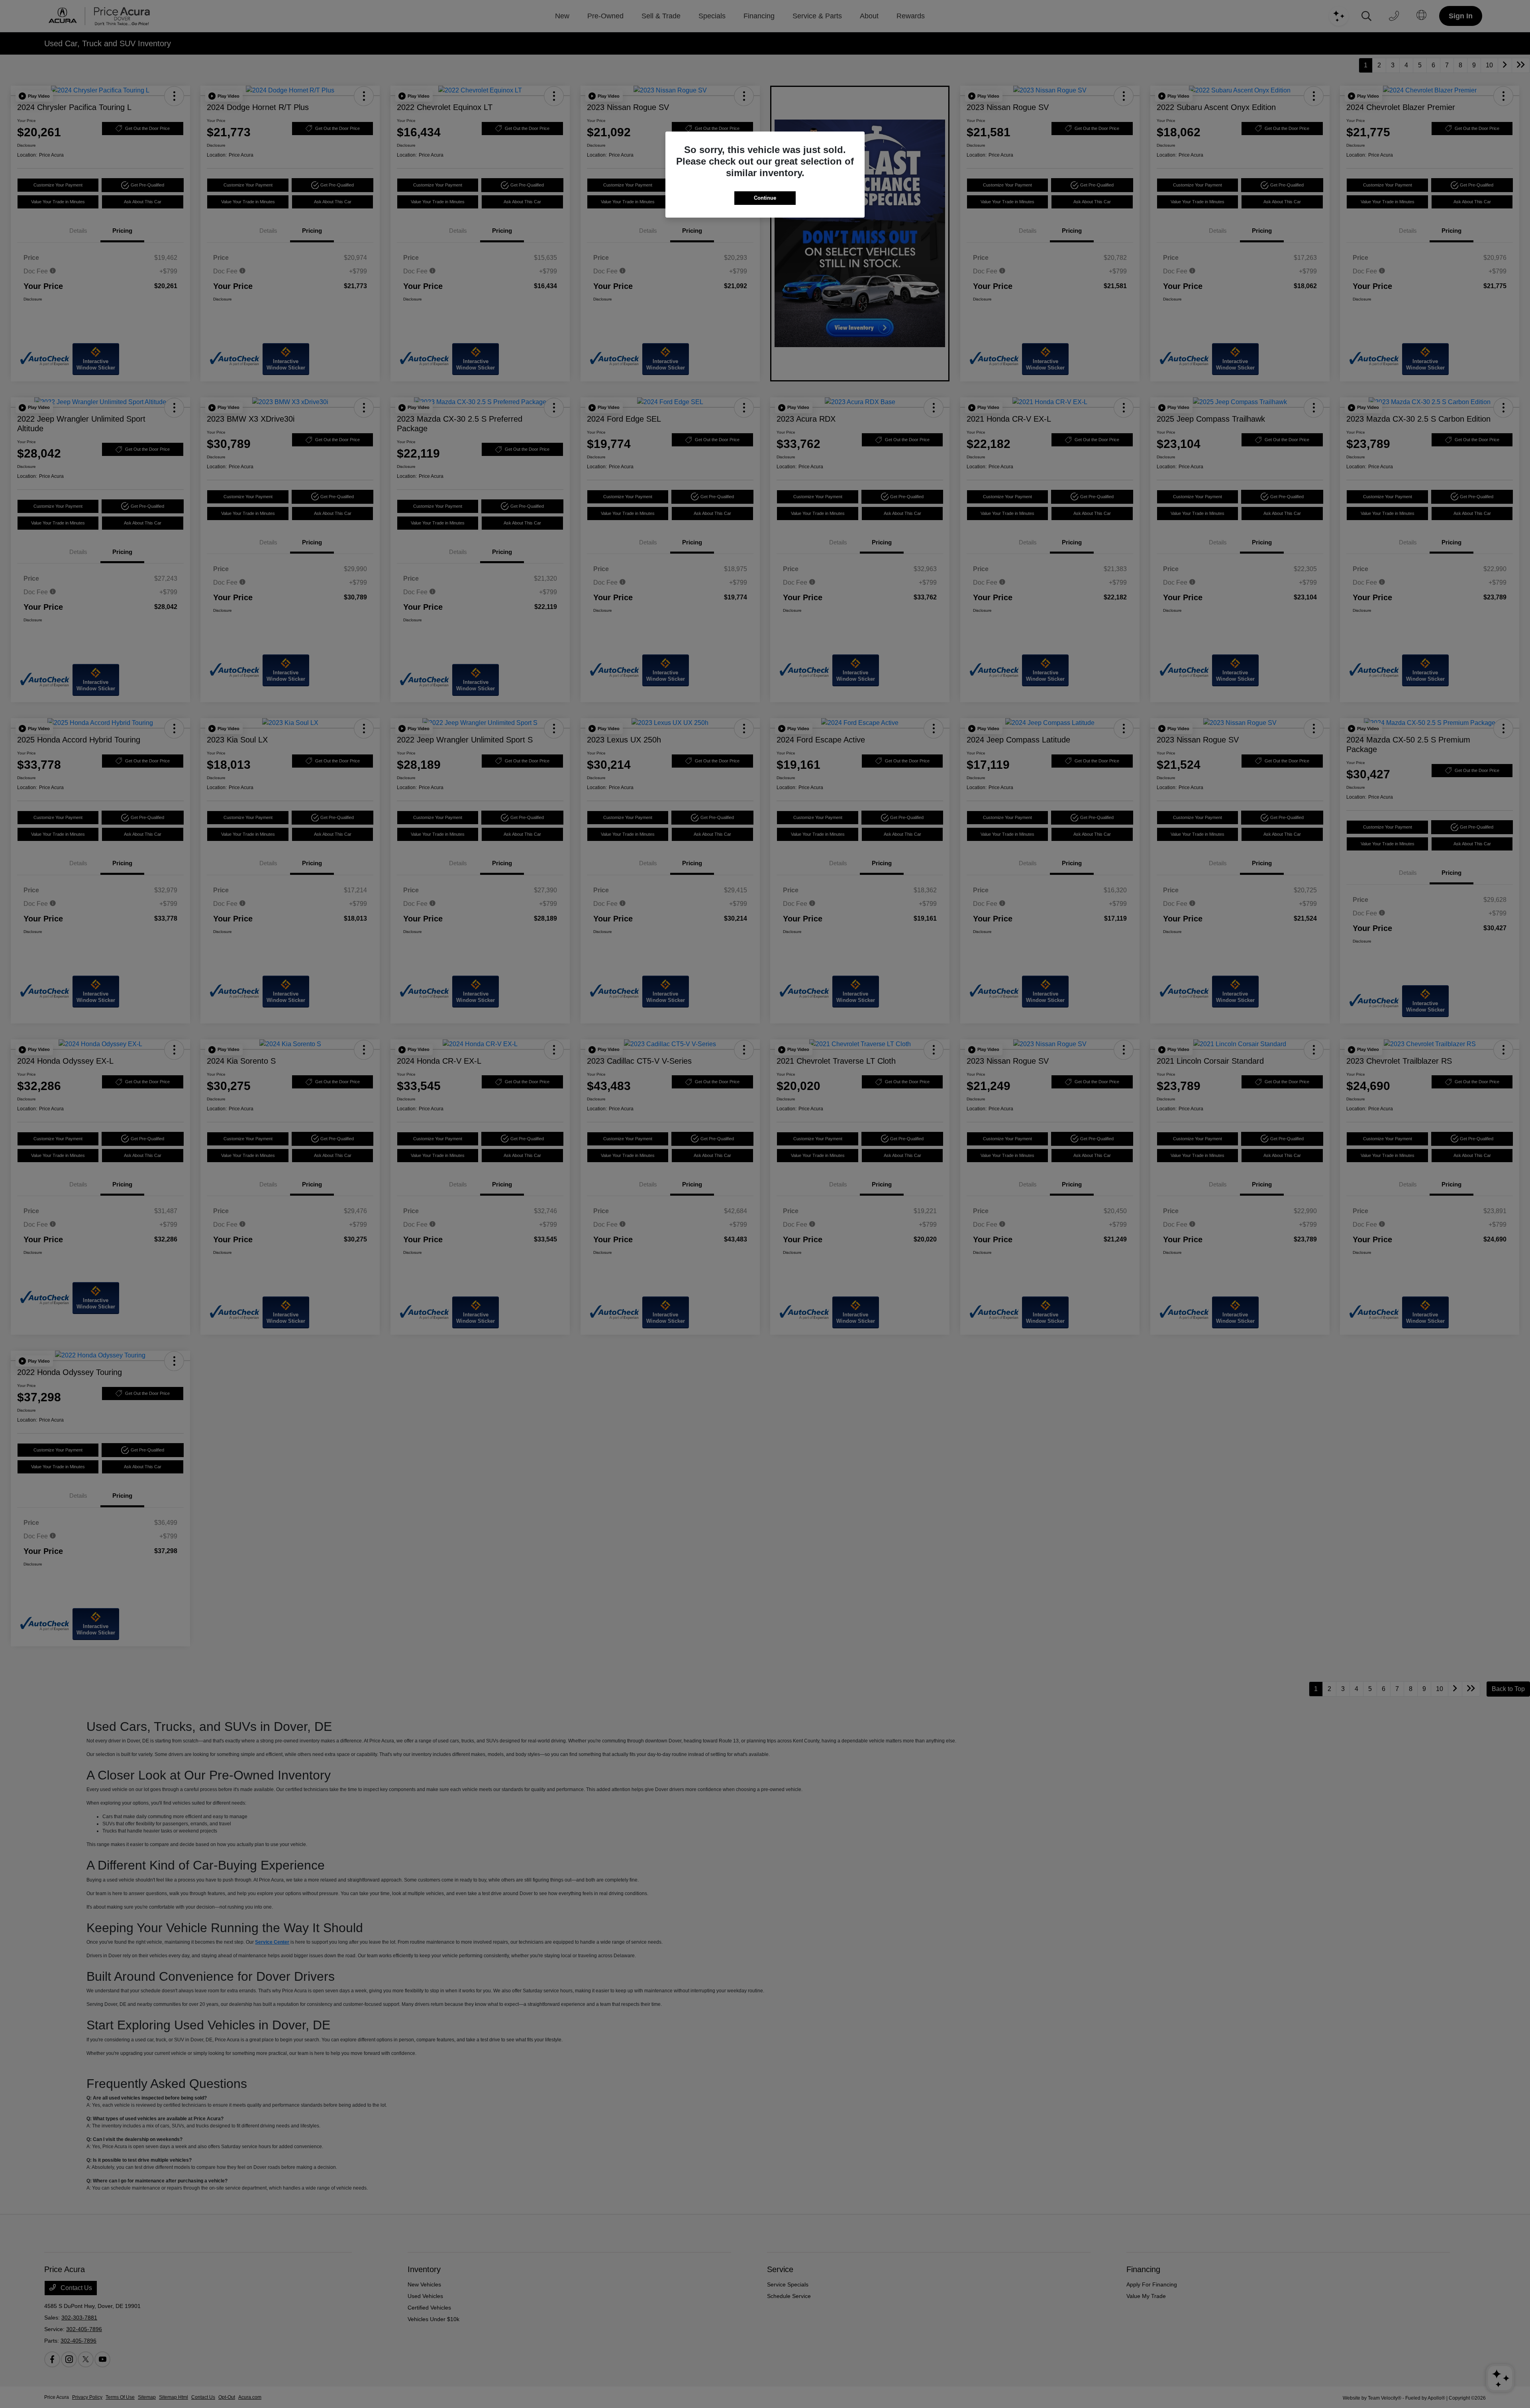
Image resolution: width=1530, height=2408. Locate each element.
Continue (765, 198)
